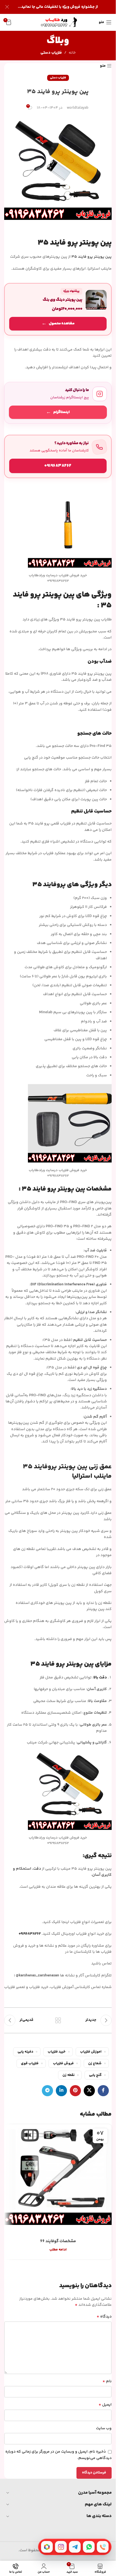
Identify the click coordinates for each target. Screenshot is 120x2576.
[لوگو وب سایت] (58, 22)
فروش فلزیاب (63, 2063)
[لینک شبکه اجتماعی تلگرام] (47, 2091)
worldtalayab (78, 108)
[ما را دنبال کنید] (58, 403)
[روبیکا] (47, 2547)
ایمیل (105, 2405)
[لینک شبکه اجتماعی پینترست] (75, 2091)
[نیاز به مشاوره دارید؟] (58, 456)
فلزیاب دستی (51, 53)
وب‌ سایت (104, 2428)
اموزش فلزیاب (91, 2052)
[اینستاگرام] (61, 2547)
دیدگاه (104, 2317)
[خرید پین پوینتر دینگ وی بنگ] (58, 309)
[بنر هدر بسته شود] (7, 7)
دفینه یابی (25, 2052)
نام (107, 2381)
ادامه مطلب (58, 2250)
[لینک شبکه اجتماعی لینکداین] (61, 2091)
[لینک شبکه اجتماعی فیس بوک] (103, 2091)
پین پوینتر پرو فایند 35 (92, 257)
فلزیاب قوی (30, 2063)
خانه (72, 53)
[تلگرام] (75, 2547)
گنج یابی (95, 2075)
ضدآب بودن (100, 662)
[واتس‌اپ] (89, 2547)
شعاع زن (95, 2063)
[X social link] (89, 2091)
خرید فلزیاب (57, 2052)
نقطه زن (69, 2075)
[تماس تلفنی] (103, 2547)
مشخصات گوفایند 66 (58, 2241)
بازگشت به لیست (58, 2020)
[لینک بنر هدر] (58, 7)
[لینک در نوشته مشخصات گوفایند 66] (58, 2178)
